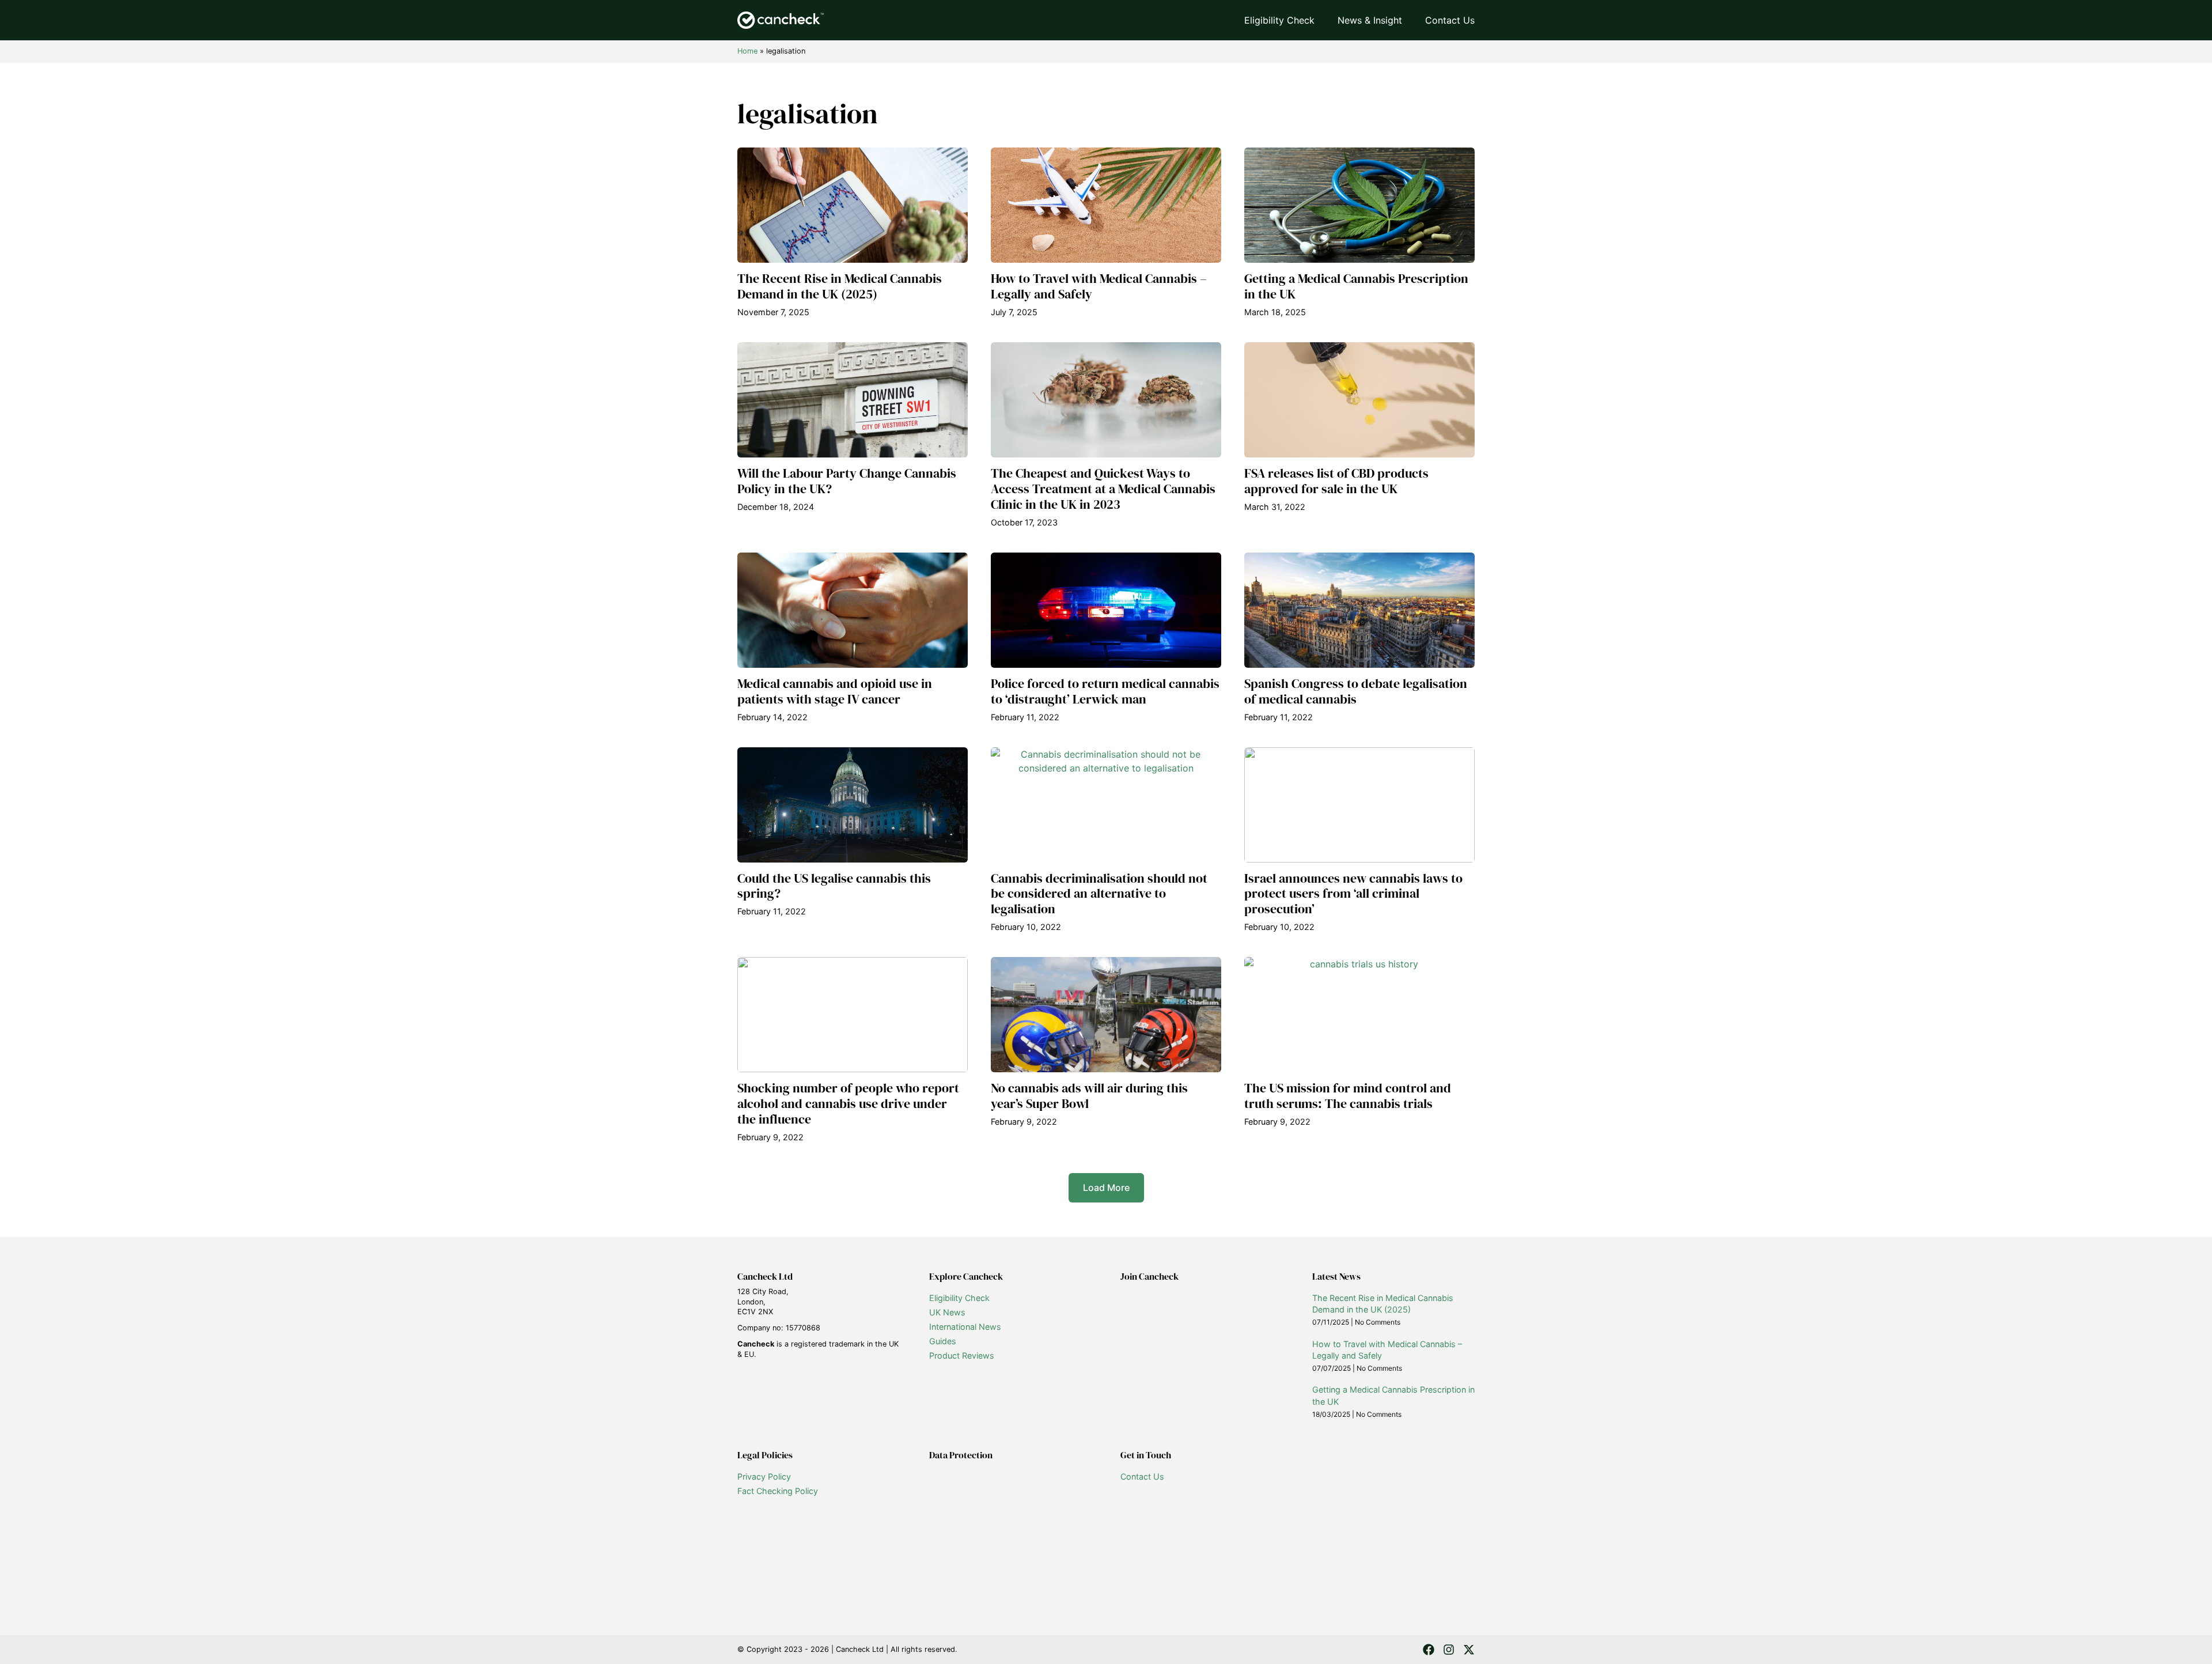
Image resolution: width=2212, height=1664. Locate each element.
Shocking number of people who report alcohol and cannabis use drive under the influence (848, 1104)
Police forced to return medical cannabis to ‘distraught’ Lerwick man (1105, 691)
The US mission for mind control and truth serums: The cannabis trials (1348, 1096)
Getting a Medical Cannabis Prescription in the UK (1356, 286)
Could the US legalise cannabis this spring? (834, 886)
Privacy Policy (764, 1476)
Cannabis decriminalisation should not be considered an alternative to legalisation (1099, 894)
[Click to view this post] (853, 205)
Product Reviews (962, 1355)
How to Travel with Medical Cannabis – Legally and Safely (1099, 286)
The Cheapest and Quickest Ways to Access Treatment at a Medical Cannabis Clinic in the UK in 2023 (1103, 489)
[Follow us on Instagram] (1449, 1650)
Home (747, 51)
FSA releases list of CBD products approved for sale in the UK (1336, 481)
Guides (943, 1341)
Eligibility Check (1279, 20)
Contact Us (1450, 20)
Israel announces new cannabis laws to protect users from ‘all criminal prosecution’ (1353, 894)
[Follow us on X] (1469, 1650)
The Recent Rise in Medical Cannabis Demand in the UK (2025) (840, 286)
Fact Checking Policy (778, 1491)
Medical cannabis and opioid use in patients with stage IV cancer (835, 691)
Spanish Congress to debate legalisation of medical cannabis (1356, 691)
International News (965, 1327)
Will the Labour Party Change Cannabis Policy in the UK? (847, 481)
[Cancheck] (781, 20)
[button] (1106, 1188)
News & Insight (1370, 20)
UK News (947, 1312)
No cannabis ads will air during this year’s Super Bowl (1089, 1096)
